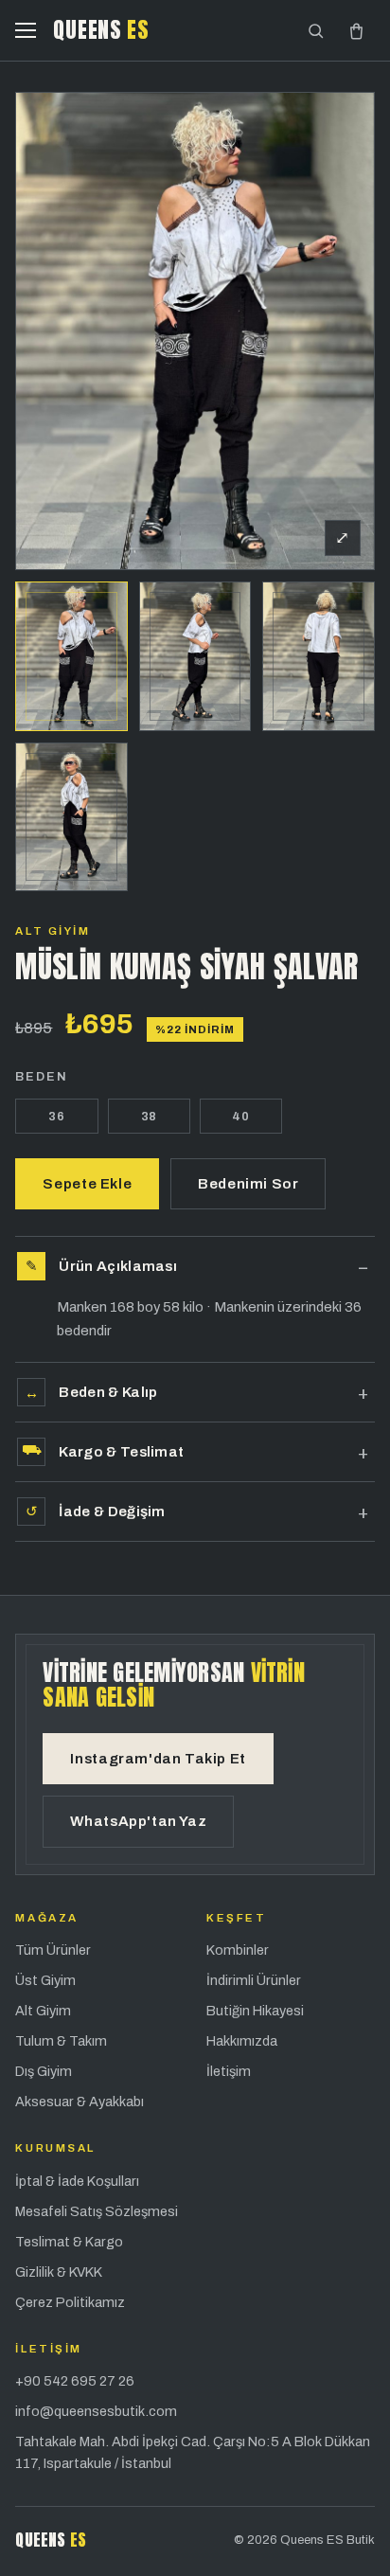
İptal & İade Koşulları (77, 2181)
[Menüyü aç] (26, 30)
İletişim (229, 2071)
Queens (101, 30)
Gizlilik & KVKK (59, 2272)
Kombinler (238, 1950)
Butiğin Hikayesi (255, 2011)
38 (150, 1116)
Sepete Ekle (87, 1184)
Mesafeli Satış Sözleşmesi (97, 2211)
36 (57, 1116)
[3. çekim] (318, 656)
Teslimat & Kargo (69, 2242)
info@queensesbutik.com (96, 2411)
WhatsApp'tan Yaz (138, 1821)
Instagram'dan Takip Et (158, 1759)
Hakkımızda (242, 2041)
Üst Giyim (45, 1980)
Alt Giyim (53, 931)
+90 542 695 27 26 (75, 2381)
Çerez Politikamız (70, 2302)
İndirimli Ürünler (254, 1980)
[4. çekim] (71, 817)
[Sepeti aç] (356, 31)
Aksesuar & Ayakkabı (80, 2102)
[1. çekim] (71, 656)
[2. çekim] (195, 656)
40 (241, 1116)
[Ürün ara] (316, 31)
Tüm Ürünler (53, 1950)
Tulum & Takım (61, 2041)
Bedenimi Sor (248, 1184)
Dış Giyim (44, 2071)
